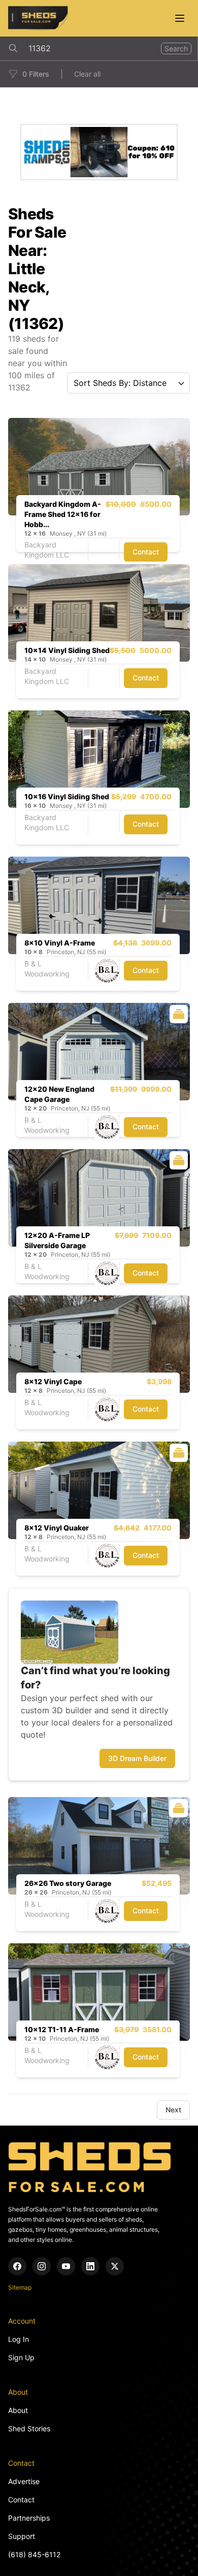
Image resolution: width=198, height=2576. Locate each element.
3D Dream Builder (137, 1758)
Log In (19, 2339)
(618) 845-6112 (34, 2554)
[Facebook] (17, 2266)
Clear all (87, 74)
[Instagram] (42, 2266)
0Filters (36, 74)
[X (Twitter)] (115, 2266)
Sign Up (21, 2357)
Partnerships (29, 2518)
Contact (146, 552)
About (18, 2410)
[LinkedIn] (90, 2266)
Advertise (24, 2481)
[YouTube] (66, 2266)
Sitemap (20, 2287)
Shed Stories (29, 2428)
